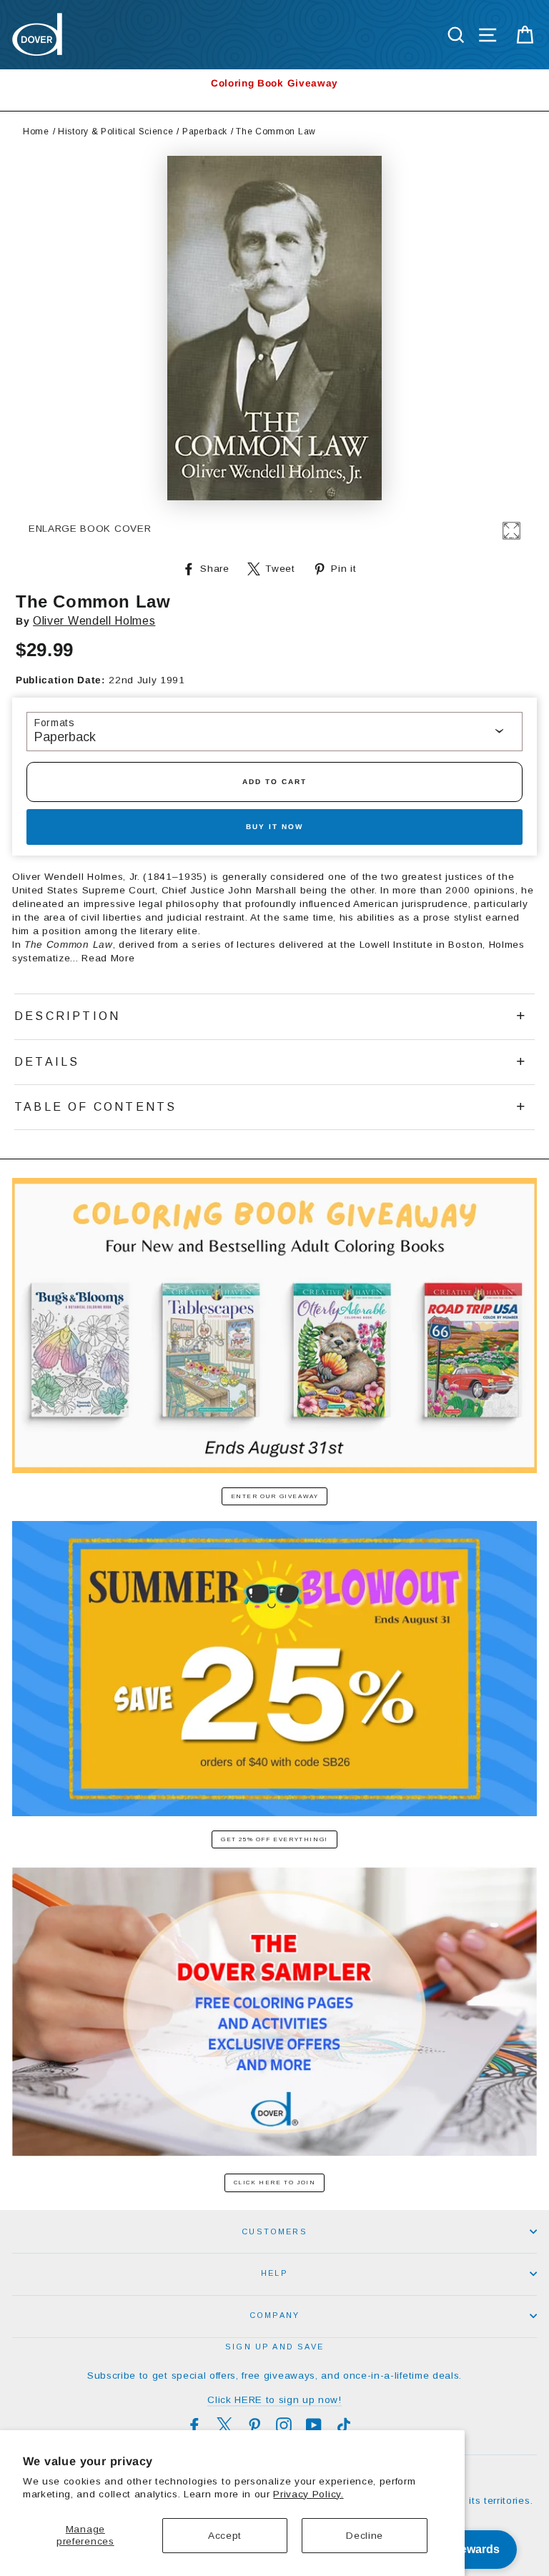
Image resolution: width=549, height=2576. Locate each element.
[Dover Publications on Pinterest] (254, 2425)
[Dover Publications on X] (224, 2425)
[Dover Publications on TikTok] (344, 2425)
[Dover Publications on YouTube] (314, 2425)
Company (274, 2315)
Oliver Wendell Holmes (94, 621)
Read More (108, 958)
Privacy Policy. (308, 2494)
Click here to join (275, 2183)
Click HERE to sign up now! (274, 2400)
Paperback (205, 132)
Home (36, 132)
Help (274, 2273)
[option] (274, 83)
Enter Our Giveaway (275, 1496)
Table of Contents (95, 1107)
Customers (274, 2231)
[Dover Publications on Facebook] (194, 2425)
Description (67, 1016)
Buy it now (274, 827)
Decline (365, 2536)
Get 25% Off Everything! (274, 1839)
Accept (225, 2536)
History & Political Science (115, 132)
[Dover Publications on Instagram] (284, 2425)
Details (47, 1062)
